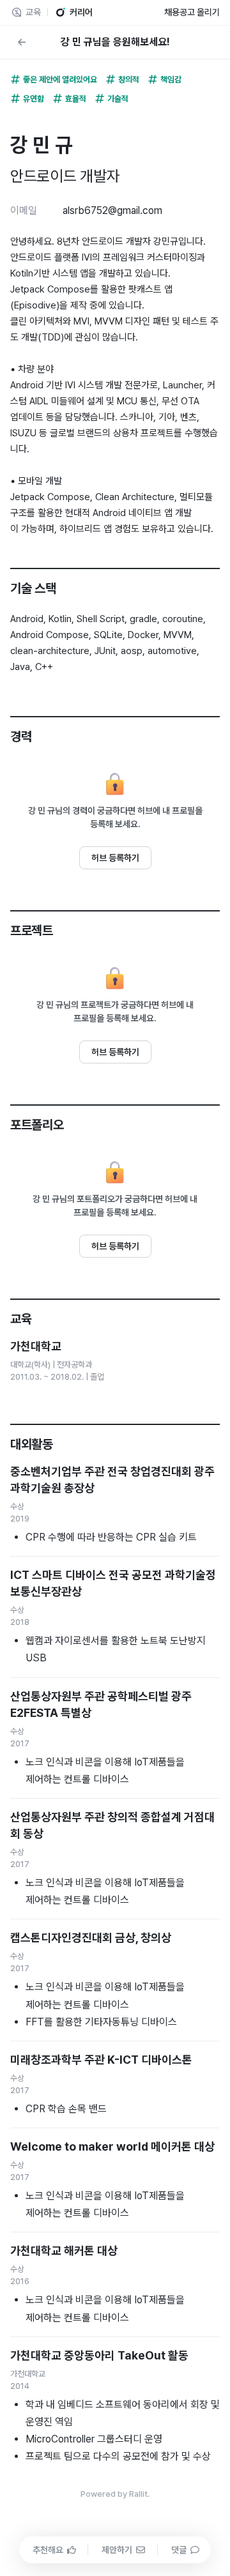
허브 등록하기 (115, 858)
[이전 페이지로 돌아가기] (22, 42)
